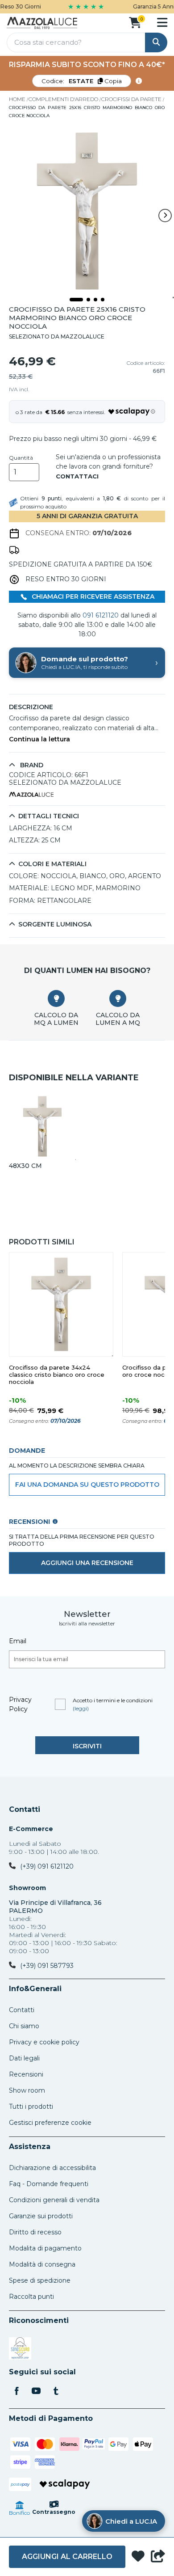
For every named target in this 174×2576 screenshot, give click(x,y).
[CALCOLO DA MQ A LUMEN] (56, 998)
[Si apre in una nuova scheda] (20, 2350)
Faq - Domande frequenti (49, 2184)
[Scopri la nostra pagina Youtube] (36, 2392)
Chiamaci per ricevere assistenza (92, 596)
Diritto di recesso (35, 2232)
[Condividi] (158, 2557)
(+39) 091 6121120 (47, 1866)
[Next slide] (165, 216)
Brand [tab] (31, 765)
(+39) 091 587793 (47, 1966)
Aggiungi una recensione (87, 1563)
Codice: (82, 81)
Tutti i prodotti (31, 2106)
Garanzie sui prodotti (41, 2216)
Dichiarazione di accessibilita (52, 2168)
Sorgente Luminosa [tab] (55, 924)
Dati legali (24, 2058)
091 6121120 (101, 615)
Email (18, 1641)
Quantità (21, 458)
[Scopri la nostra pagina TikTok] (56, 2392)
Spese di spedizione (40, 2280)
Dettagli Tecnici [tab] (49, 816)
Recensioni (26, 2074)
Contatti (25, 1810)
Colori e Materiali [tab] (52, 864)
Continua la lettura (39, 739)
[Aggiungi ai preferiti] (138, 2557)
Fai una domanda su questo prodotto (87, 1485)
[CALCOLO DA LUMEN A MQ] (118, 998)
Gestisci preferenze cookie (50, 2123)
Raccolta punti (31, 2297)
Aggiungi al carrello (67, 2557)
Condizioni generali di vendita (54, 2200)
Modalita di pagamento (45, 2248)
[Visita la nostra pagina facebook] (17, 2392)
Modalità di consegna (42, 2264)
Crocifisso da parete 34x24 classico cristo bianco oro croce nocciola (57, 1375)
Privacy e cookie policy (44, 2042)
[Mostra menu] (162, 22)
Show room (27, 2090)
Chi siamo (24, 2026)
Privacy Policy (20, 1704)
